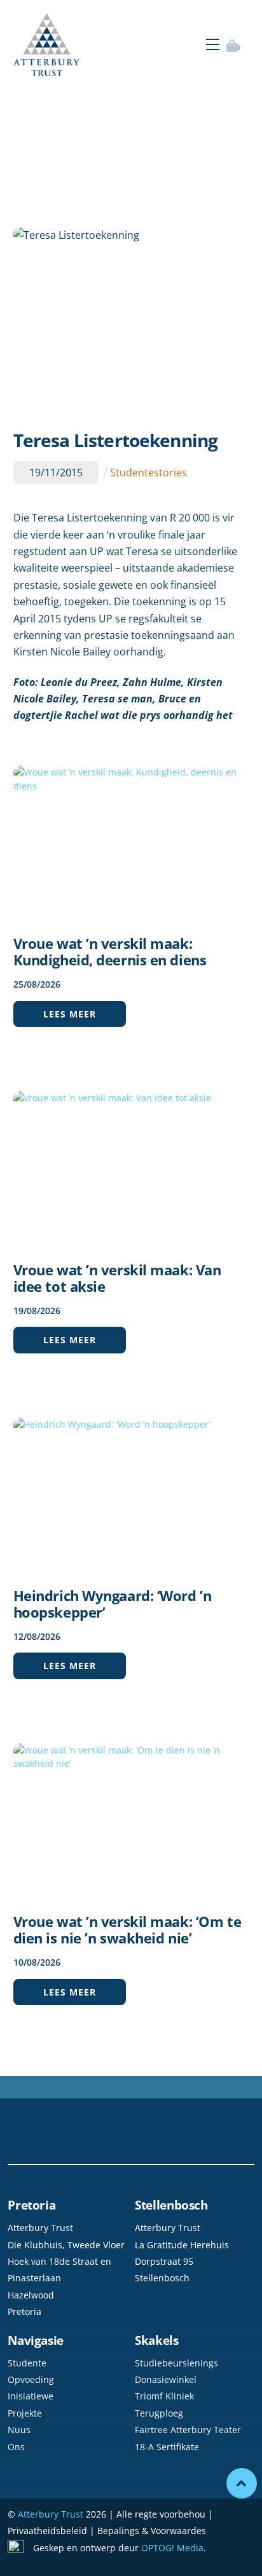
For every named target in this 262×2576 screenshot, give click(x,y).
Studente (27, 2363)
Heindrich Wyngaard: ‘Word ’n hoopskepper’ (113, 1604)
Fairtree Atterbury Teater (188, 2430)
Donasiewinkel (166, 2379)
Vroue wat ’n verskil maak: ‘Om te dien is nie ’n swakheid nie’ (127, 1929)
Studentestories (148, 473)
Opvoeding (31, 2379)
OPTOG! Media (172, 2548)
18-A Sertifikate (167, 2447)
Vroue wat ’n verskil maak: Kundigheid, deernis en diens (110, 951)
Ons (16, 2447)
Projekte (25, 2413)
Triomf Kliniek (164, 2396)
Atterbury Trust (51, 2514)
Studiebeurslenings (176, 2363)
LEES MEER (70, 1014)
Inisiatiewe (31, 2396)
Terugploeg (159, 2413)
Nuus (19, 2430)
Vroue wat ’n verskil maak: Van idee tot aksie (117, 1278)
